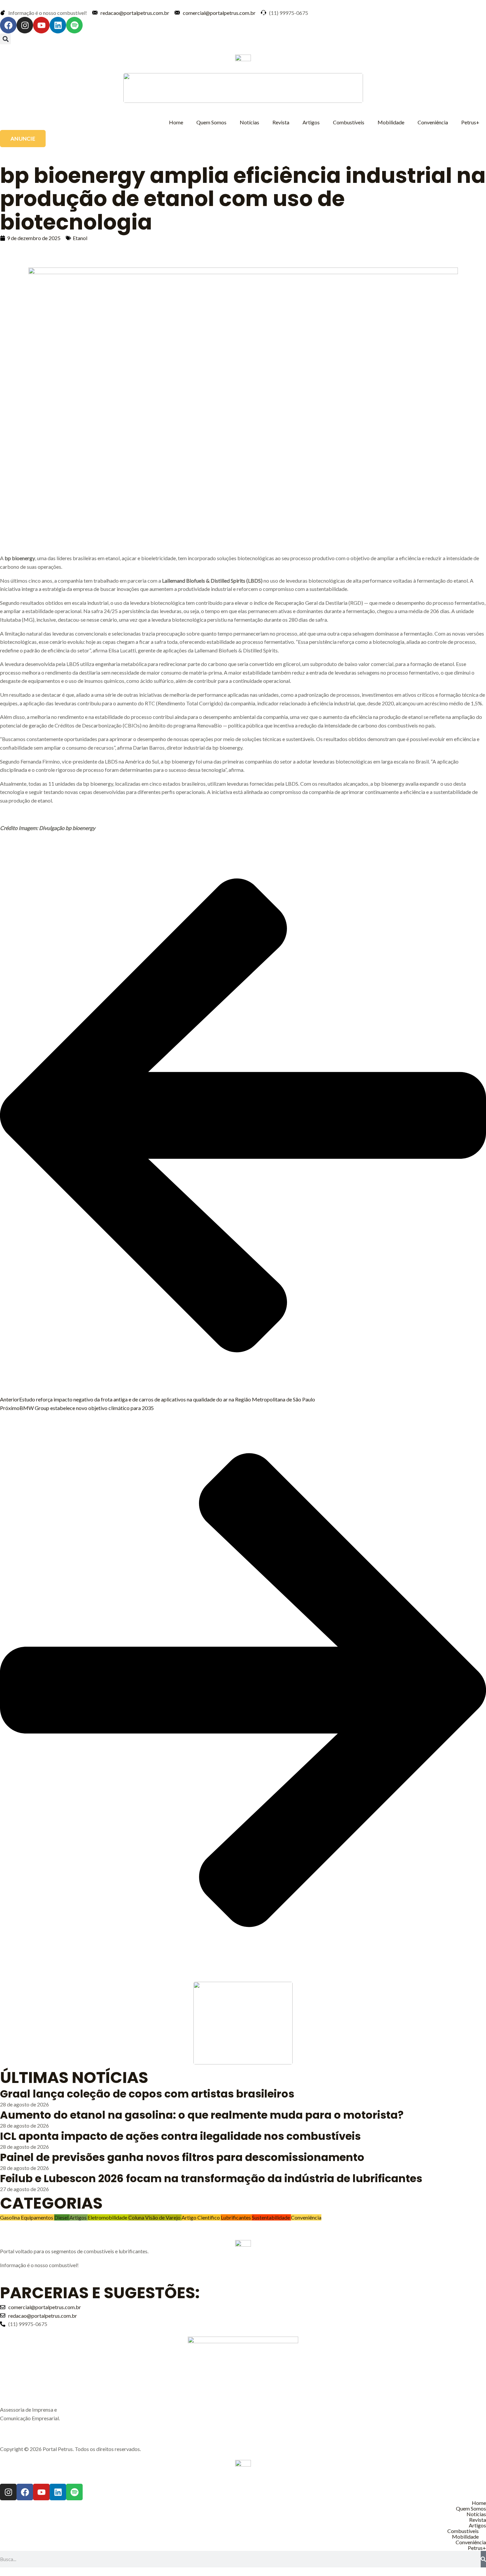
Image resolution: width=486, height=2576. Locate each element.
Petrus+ (470, 122)
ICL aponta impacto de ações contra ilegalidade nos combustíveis (180, 2136)
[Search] (483, 2559)
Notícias (249, 122)
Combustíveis (349, 122)
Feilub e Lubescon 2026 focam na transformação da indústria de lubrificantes (211, 2178)
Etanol (80, 238)
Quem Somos (211, 122)
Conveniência (433, 122)
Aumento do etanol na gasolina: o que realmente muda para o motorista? (202, 2115)
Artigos (311, 122)
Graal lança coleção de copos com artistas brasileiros (147, 2094)
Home (176, 122)
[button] (5, 39)
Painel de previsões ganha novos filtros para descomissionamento (182, 2157)
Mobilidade (391, 122)
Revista (281, 122)
